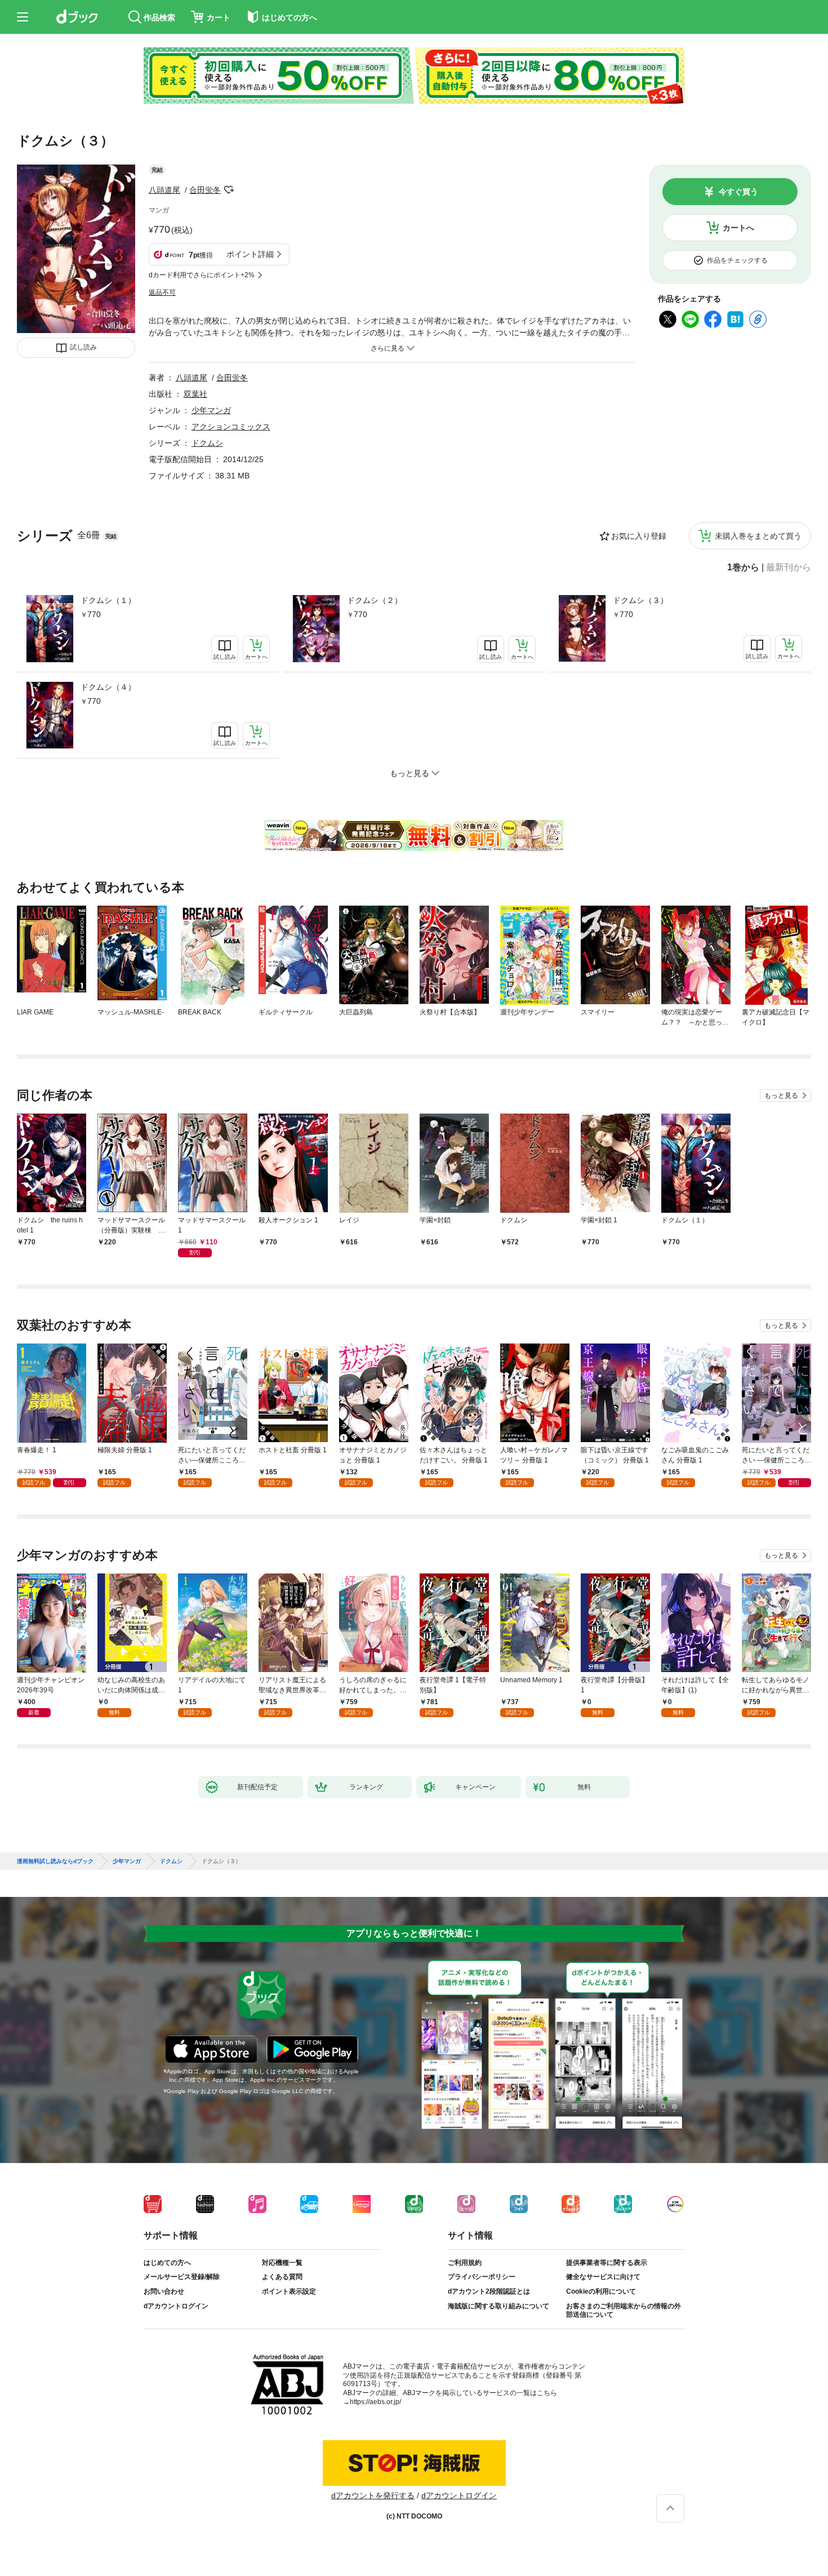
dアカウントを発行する (373, 2495)
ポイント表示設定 (289, 2291)
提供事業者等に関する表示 (607, 2263)
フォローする (229, 190)
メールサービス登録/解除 (182, 2277)
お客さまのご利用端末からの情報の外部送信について (624, 2311)
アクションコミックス (231, 427)
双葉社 (195, 394)
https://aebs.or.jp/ (375, 2402)
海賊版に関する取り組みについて (498, 2306)
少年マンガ (211, 410)
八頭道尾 (164, 190)
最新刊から (789, 567)
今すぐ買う (738, 192)
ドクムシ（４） (108, 687)
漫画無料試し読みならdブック (55, 1861)
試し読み (83, 347)
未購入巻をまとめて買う (758, 536)
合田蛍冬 (205, 190)
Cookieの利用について (601, 2291)
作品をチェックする (737, 260)
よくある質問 (282, 2277)
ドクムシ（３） (640, 600)
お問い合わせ (164, 2291)
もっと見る (781, 1096)
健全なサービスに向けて (603, 2277)
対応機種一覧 (282, 2263)
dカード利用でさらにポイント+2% (202, 275)
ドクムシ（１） (108, 600)
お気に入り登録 (639, 536)
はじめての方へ (167, 2263)
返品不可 (162, 292)
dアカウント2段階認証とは (489, 2291)
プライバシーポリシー (482, 2277)
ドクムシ (207, 443)
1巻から (743, 567)
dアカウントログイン (176, 2306)
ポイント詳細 (250, 254)
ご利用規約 (465, 2263)
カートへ (738, 228)
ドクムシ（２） (375, 600)
